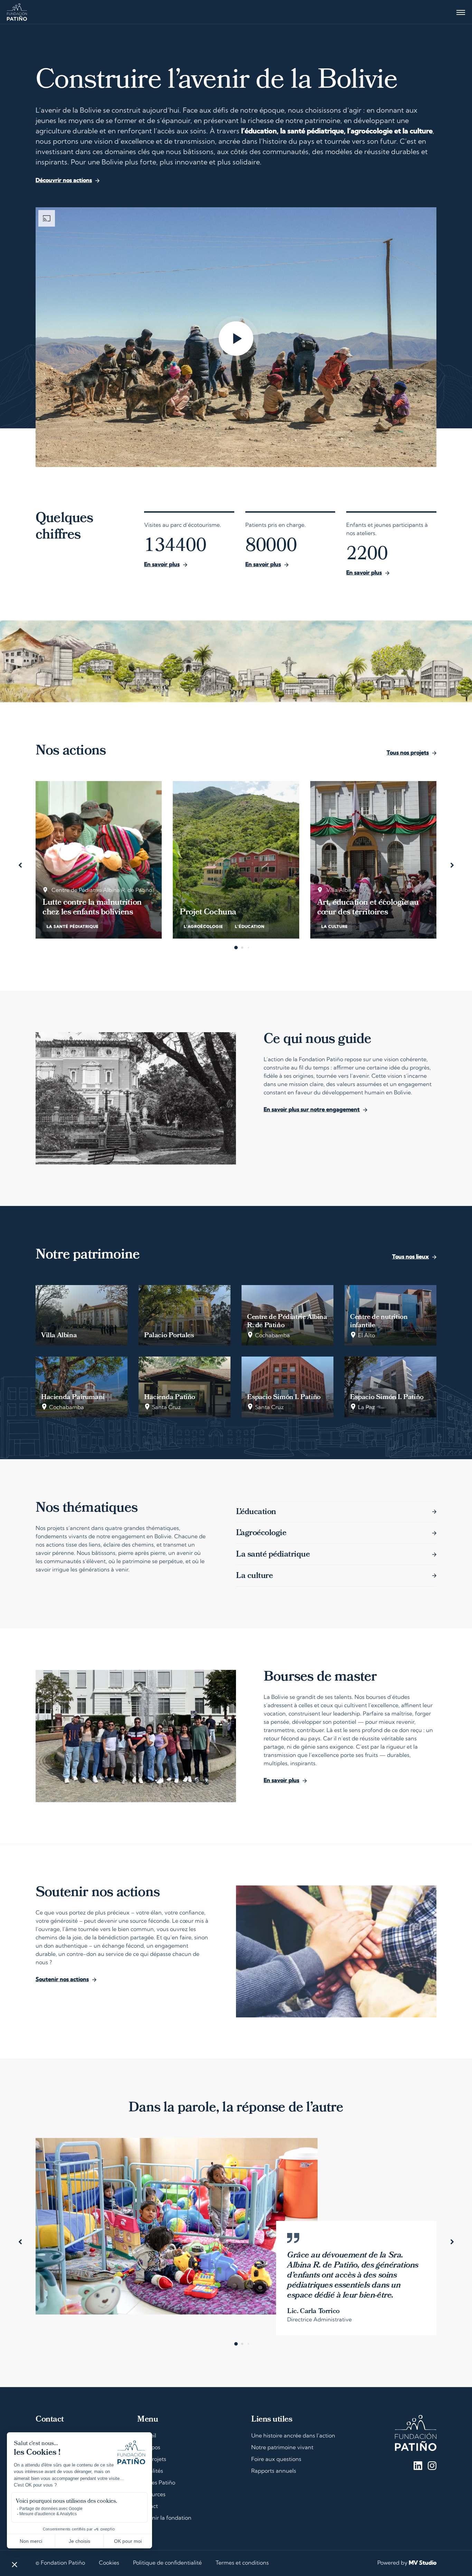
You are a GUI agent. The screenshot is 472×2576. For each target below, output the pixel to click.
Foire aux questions (276, 2460)
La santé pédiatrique (273, 1555)
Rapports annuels (274, 2471)
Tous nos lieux (410, 1257)
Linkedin (418, 2466)
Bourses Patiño (156, 2483)
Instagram (432, 2466)
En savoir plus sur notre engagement (312, 1110)
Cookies (109, 2563)
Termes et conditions (242, 2563)
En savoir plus (162, 565)
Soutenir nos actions (62, 1980)
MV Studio (423, 2563)
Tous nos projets (408, 753)
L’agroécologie (261, 1533)
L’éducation (256, 1512)
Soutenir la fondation (164, 2518)
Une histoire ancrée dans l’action (293, 2436)
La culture (254, 1576)
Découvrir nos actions (64, 181)
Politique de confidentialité (167, 2563)
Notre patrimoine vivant (282, 2448)
